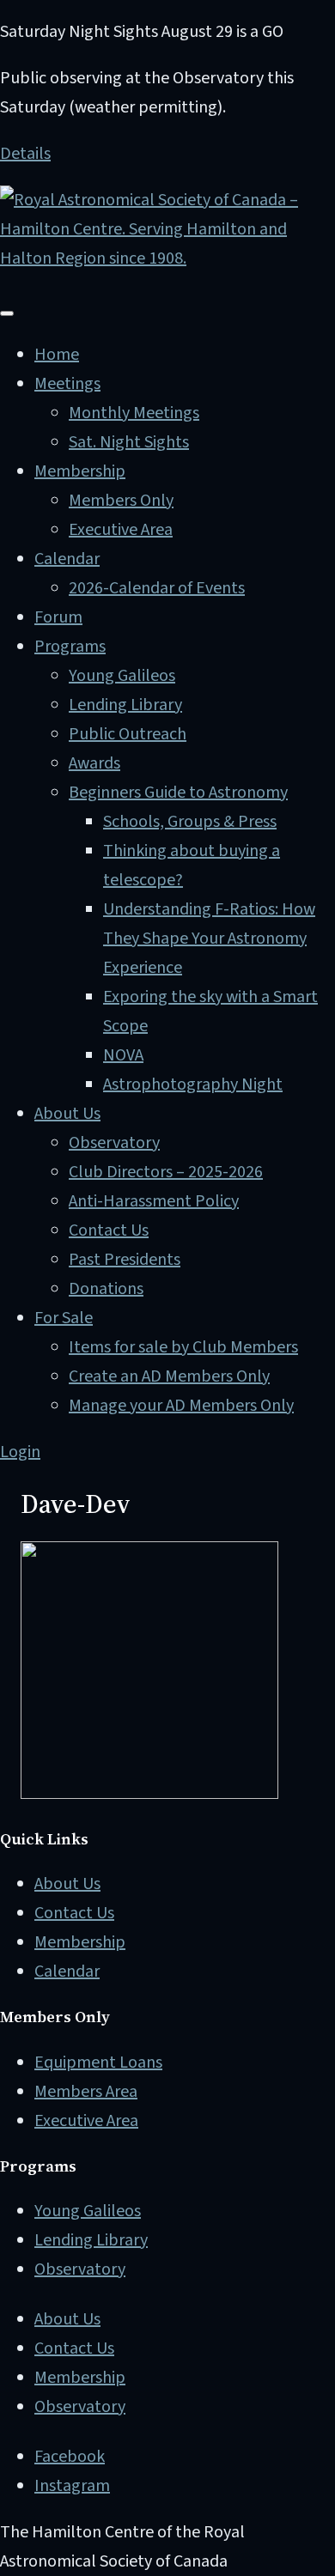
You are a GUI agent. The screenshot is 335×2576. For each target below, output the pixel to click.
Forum (58, 617)
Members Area (86, 2092)
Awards (94, 763)
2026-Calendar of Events (157, 588)
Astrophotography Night (193, 1084)
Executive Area (121, 530)
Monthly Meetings (134, 413)
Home (57, 355)
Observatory (114, 1143)
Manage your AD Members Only (181, 1406)
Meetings (67, 384)
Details (25, 154)
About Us (67, 1114)
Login (20, 1452)
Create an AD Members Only (169, 1376)
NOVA (123, 1055)
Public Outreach (128, 734)
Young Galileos (122, 676)
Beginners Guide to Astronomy (178, 793)
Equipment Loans (98, 2063)
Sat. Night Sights (129, 442)
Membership (80, 471)
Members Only (121, 501)
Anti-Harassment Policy (154, 1201)
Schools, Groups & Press (190, 822)
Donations (106, 1289)
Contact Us (109, 1230)
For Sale (64, 1318)
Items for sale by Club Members (183, 1347)
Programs (70, 647)
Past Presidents (125, 1260)
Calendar (67, 559)
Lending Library (125, 705)
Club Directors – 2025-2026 (166, 1172)
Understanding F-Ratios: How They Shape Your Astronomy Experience (209, 939)
